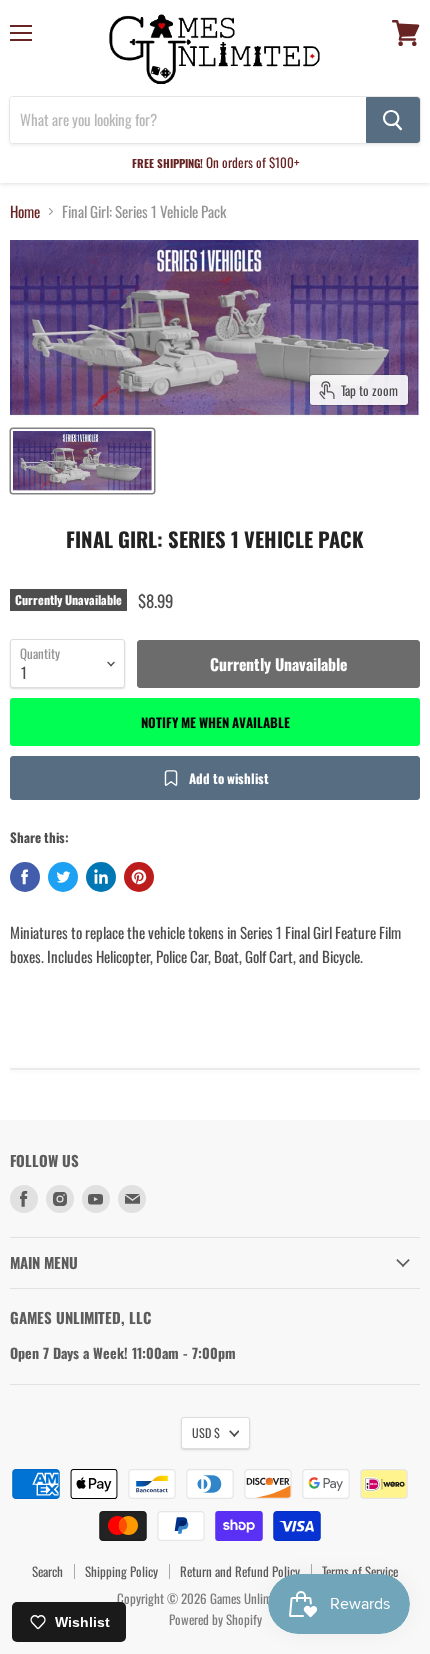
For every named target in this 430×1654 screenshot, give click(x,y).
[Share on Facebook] (25, 877)
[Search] (393, 120)
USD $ (206, 1432)
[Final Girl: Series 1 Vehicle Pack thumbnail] (82, 461)
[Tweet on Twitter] (63, 877)
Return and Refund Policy (240, 1571)
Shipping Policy (121, 1571)
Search (47, 1571)
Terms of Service (360, 1571)
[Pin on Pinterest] (139, 877)
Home (25, 211)
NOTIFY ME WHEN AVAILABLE (215, 722)
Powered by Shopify (215, 1619)
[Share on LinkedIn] (101, 877)
